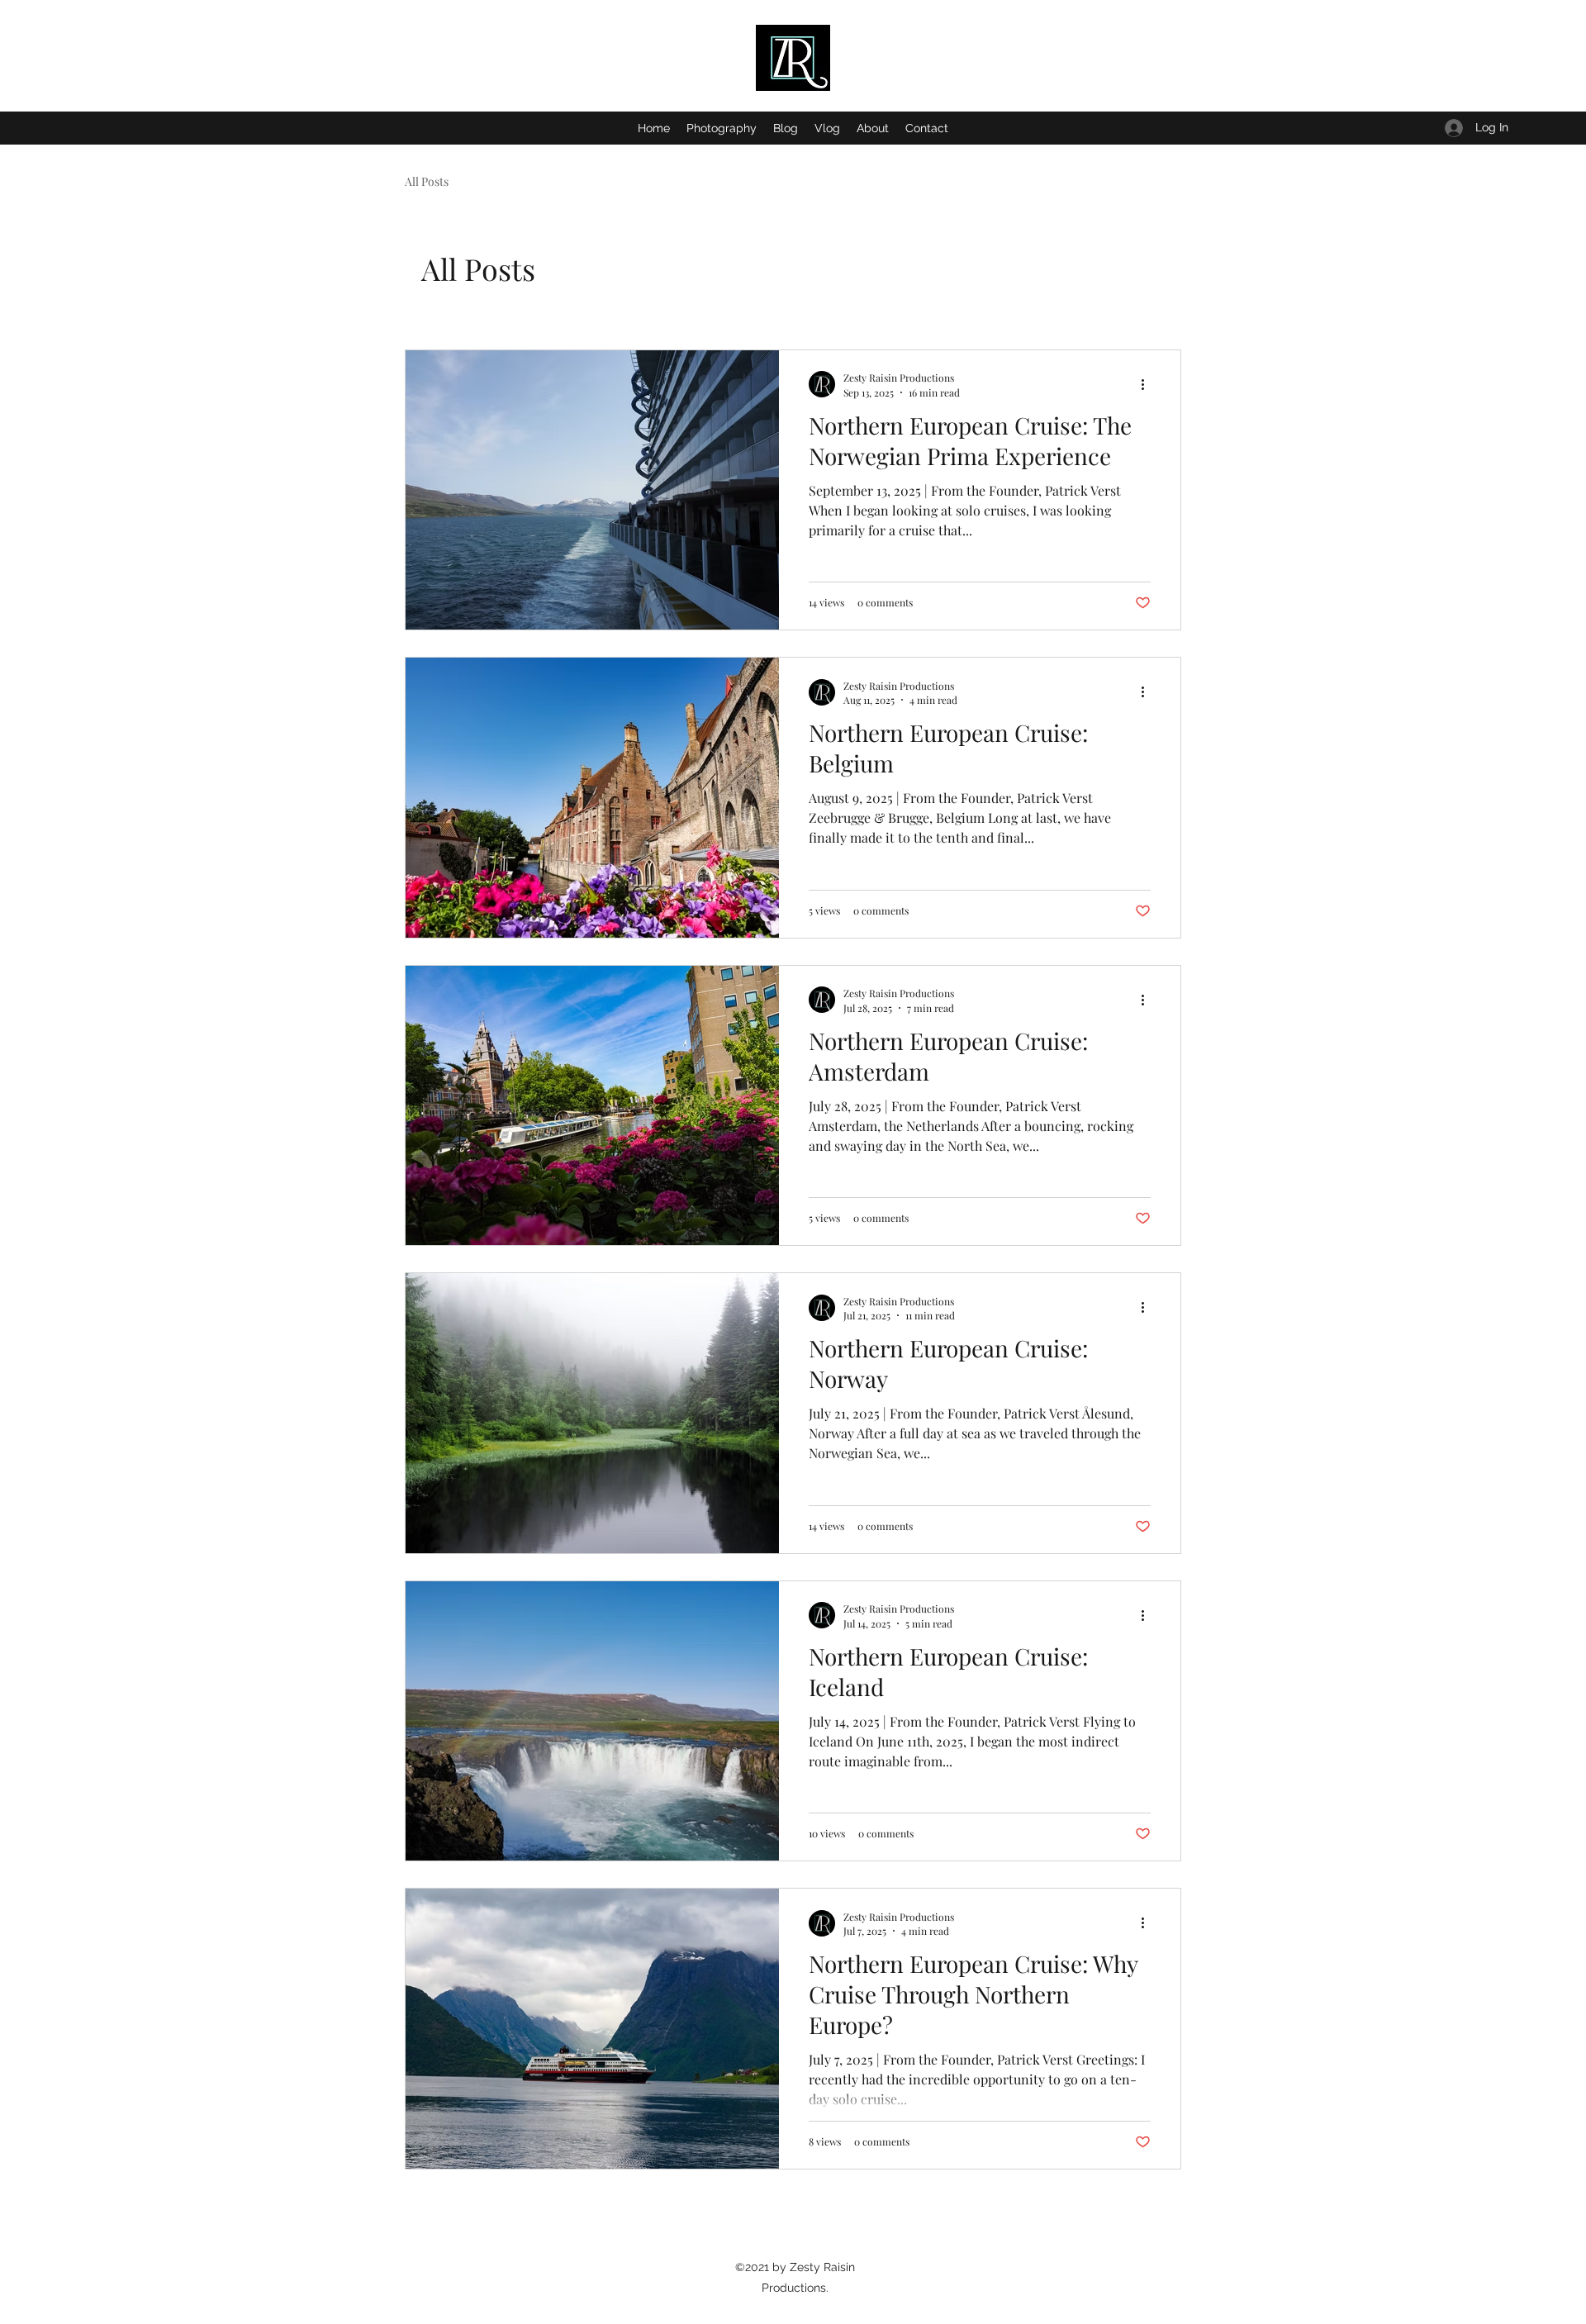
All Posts (427, 181)
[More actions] (1148, 384)
